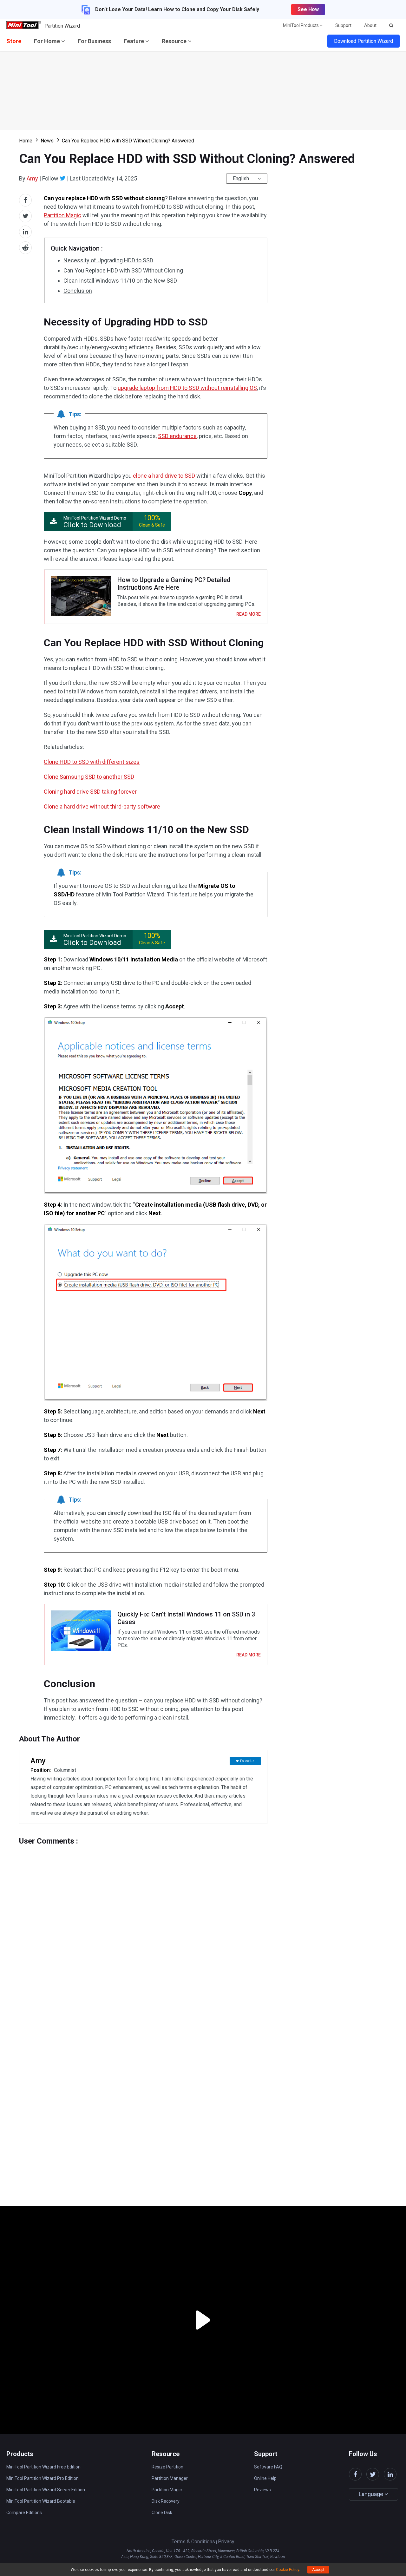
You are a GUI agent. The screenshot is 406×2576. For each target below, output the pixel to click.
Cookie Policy (288, 2570)
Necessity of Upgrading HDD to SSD (108, 260)
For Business (94, 41)
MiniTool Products (301, 25)
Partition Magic (62, 215)
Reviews (262, 2490)
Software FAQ (268, 2467)
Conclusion (78, 291)
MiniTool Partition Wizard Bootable (41, 2501)
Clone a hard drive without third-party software (102, 806)
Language (372, 2494)
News (47, 141)
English (241, 178)
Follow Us (247, 1761)
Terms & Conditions (193, 2542)
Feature (134, 41)
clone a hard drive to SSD (164, 476)
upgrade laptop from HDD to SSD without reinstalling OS (187, 388)
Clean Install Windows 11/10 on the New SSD (120, 281)
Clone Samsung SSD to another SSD (89, 777)
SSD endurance (177, 436)
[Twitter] (63, 178)
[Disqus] (143, 1925)
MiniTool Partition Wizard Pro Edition (43, 2478)
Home (26, 141)
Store (14, 41)
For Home (48, 41)
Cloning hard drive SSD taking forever (90, 792)
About (370, 25)
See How (308, 9)
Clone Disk (162, 2513)
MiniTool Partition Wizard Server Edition (46, 2490)
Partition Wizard (62, 26)
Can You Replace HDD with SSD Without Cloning (123, 270)
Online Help (265, 2478)
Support (343, 25)
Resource (175, 41)
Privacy (226, 2542)
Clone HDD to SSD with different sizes (92, 762)
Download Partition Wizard (363, 41)
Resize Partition (167, 2467)
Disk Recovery (166, 2501)
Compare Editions (24, 2513)
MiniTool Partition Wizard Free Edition (43, 2467)
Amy (32, 178)
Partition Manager (170, 2478)
